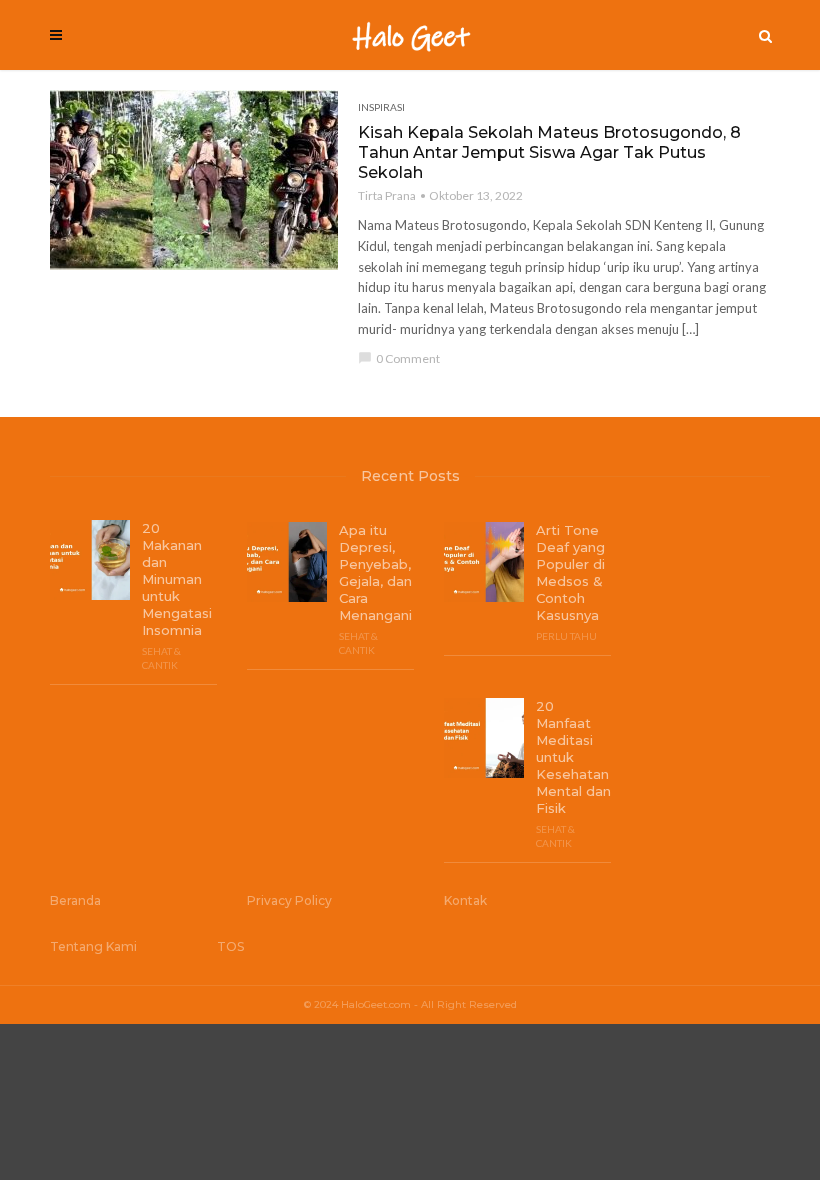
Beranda (75, 900)
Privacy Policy (289, 900)
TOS (230, 946)
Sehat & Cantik (161, 658)
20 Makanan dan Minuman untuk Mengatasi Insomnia (177, 579)
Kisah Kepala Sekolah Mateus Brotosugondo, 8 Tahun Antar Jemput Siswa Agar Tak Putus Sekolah (549, 152)
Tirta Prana (387, 195)
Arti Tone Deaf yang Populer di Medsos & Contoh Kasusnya (570, 572)
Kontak (465, 900)
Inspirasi (381, 107)
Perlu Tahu (566, 636)
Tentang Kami (93, 946)
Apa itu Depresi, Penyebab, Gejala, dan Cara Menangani (375, 572)
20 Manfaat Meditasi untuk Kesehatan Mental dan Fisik (573, 757)
